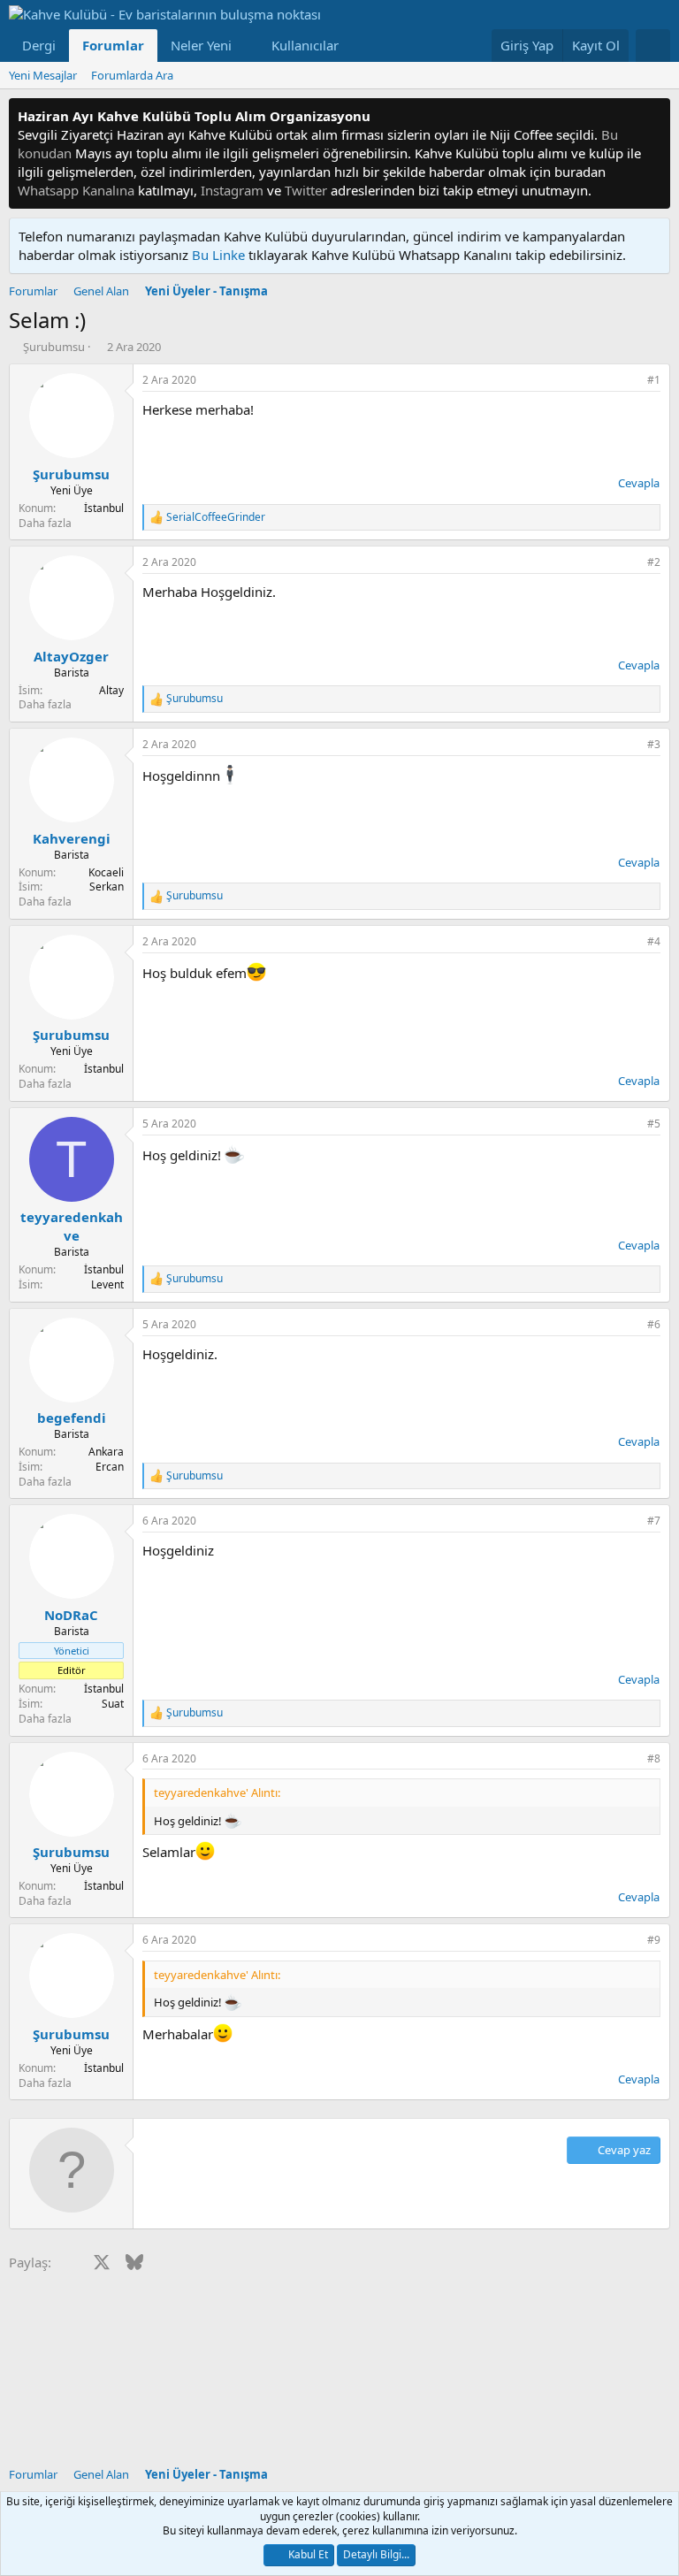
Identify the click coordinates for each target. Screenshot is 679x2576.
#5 (654, 1124)
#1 (654, 380)
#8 (654, 1758)
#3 (654, 744)
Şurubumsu (54, 347)
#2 (654, 562)
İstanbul (104, 508)
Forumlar (113, 45)
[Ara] (653, 46)
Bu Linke (220, 255)
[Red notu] (654, 116)
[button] (246, 46)
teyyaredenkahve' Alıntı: (217, 1792)
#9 (654, 1940)
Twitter (306, 190)
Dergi (39, 45)
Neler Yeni (201, 45)
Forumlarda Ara (132, 75)
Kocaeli (106, 872)
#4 (654, 941)
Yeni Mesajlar (43, 75)
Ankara (106, 1452)
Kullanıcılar (305, 45)
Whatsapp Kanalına (76, 190)
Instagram (232, 190)
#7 (654, 1521)
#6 (654, 1324)
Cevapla (639, 483)
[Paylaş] (629, 381)
